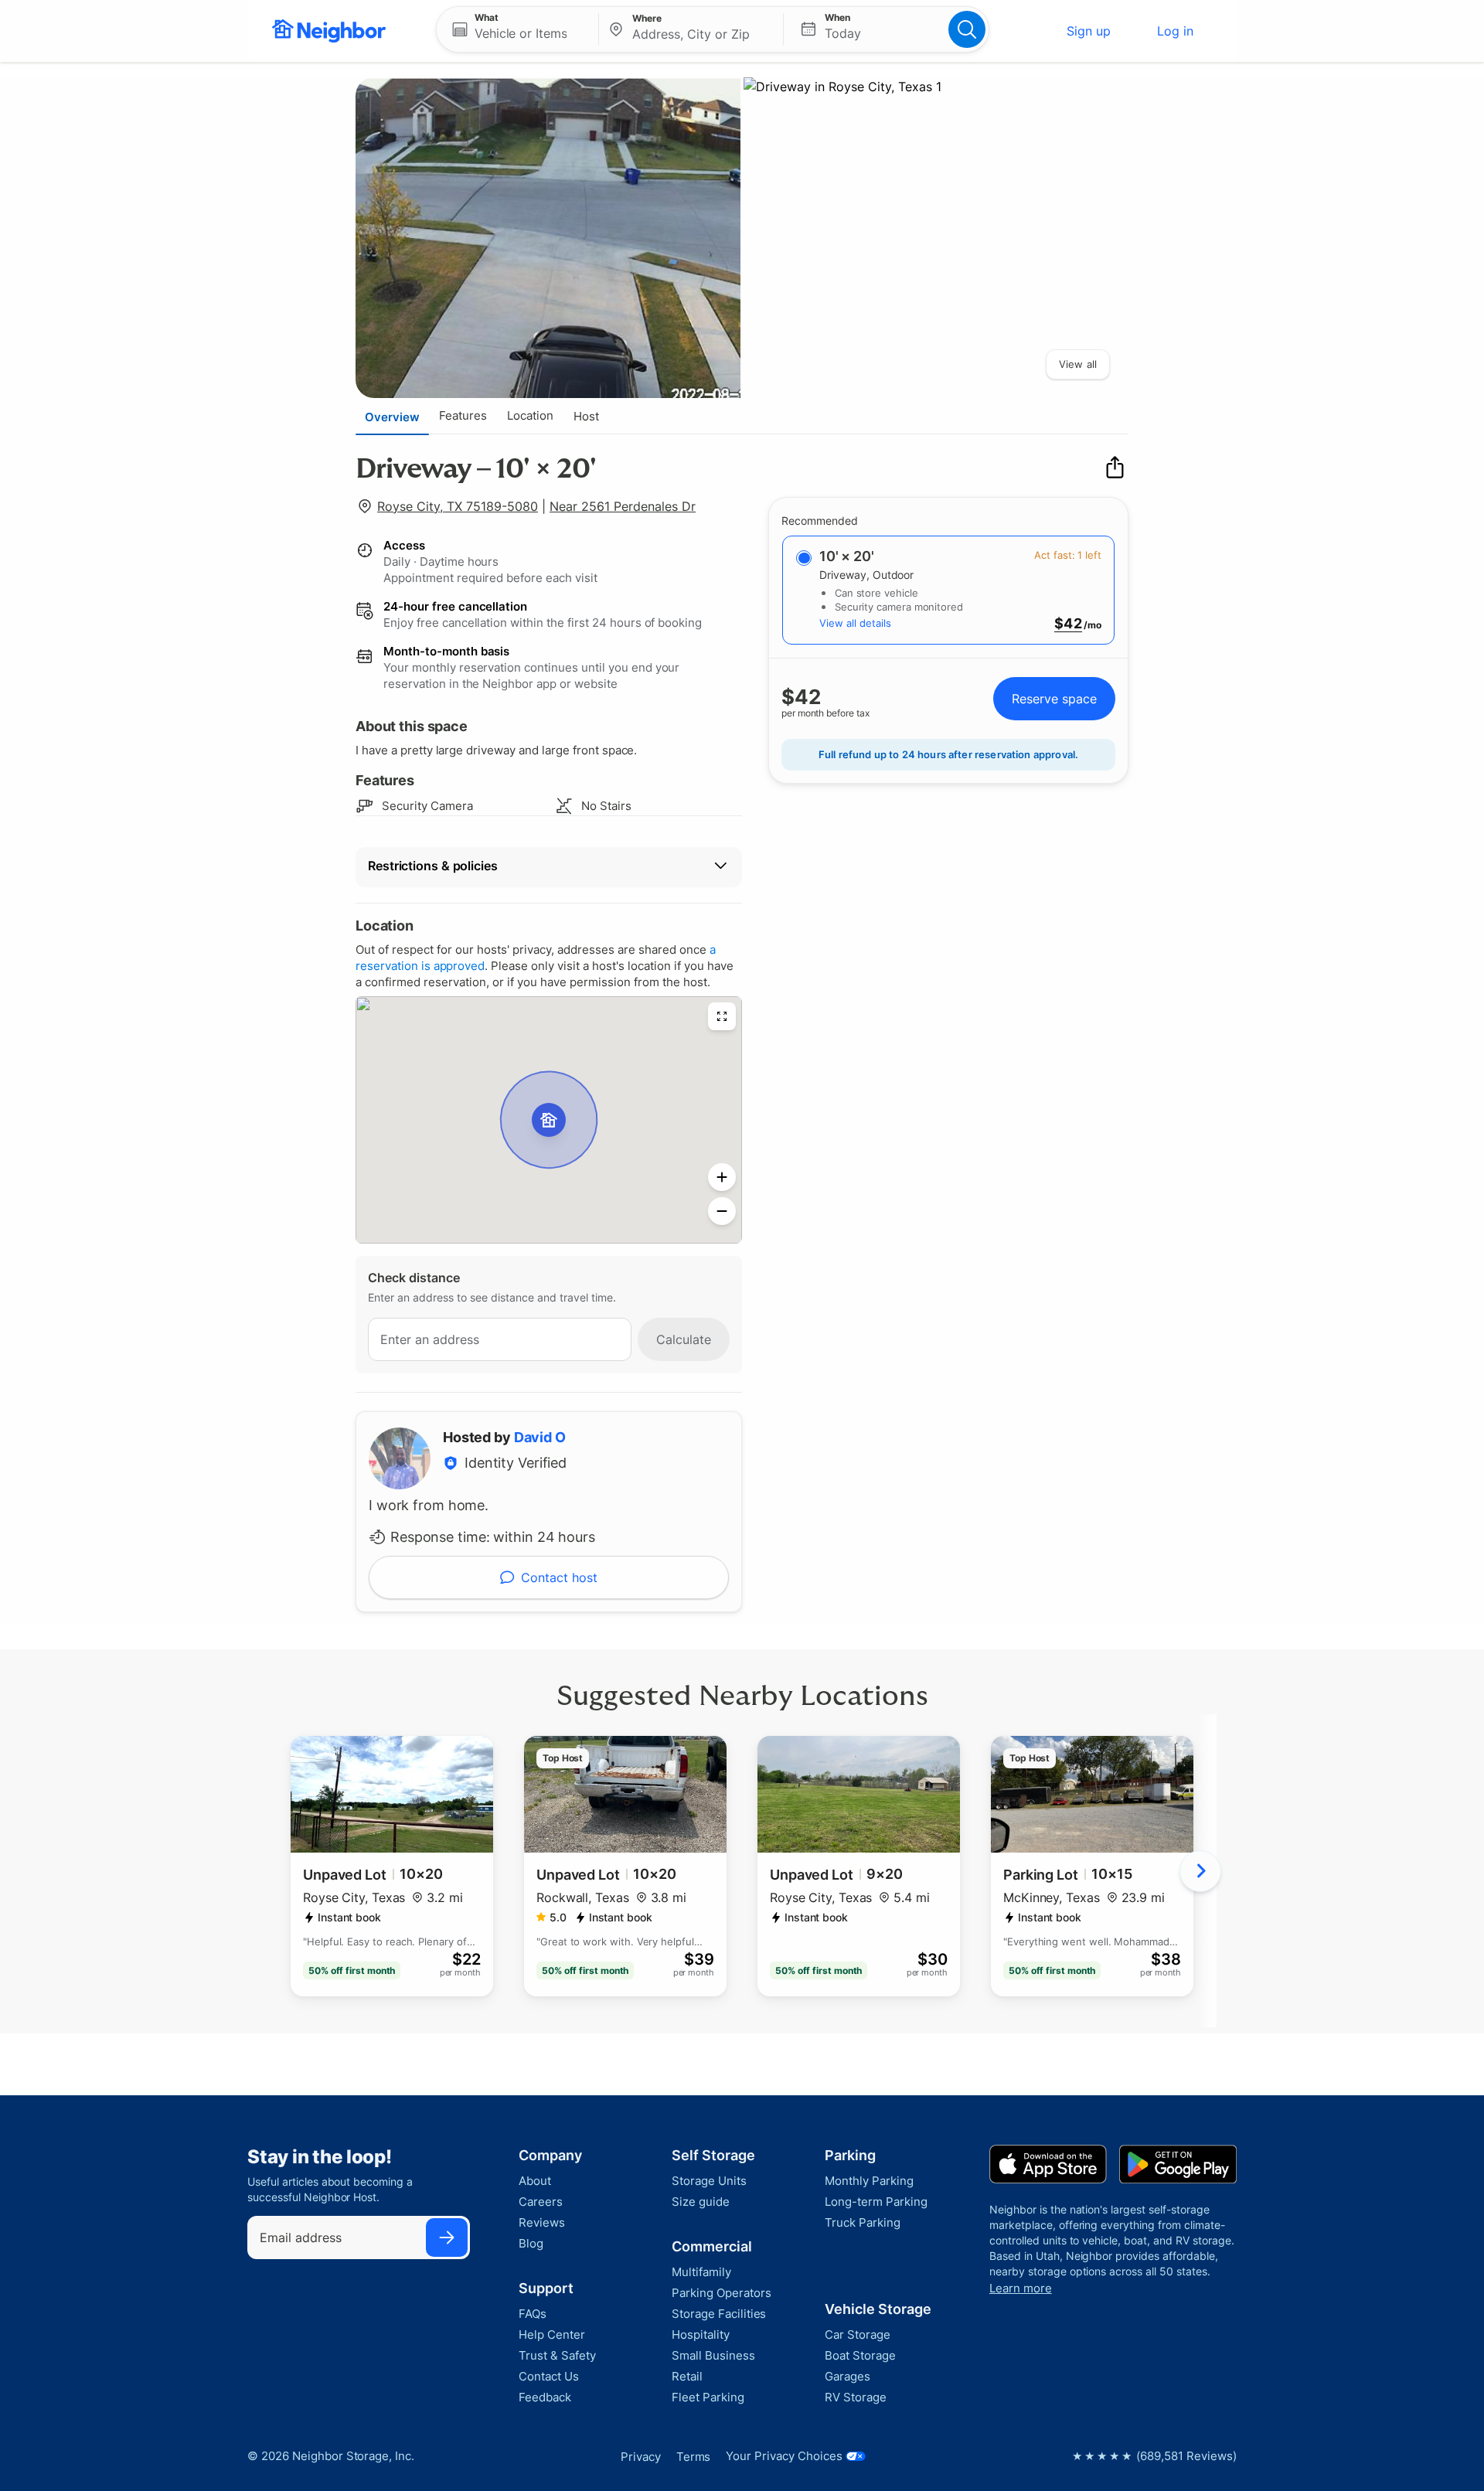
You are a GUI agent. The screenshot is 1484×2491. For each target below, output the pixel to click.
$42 (1068, 624)
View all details (855, 623)
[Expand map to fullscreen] (722, 1016)
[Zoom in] (722, 1177)
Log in (1175, 31)
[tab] (392, 417)
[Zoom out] (722, 1211)
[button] (517, 29)
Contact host (559, 1577)
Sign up (1089, 31)
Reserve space (1054, 699)
